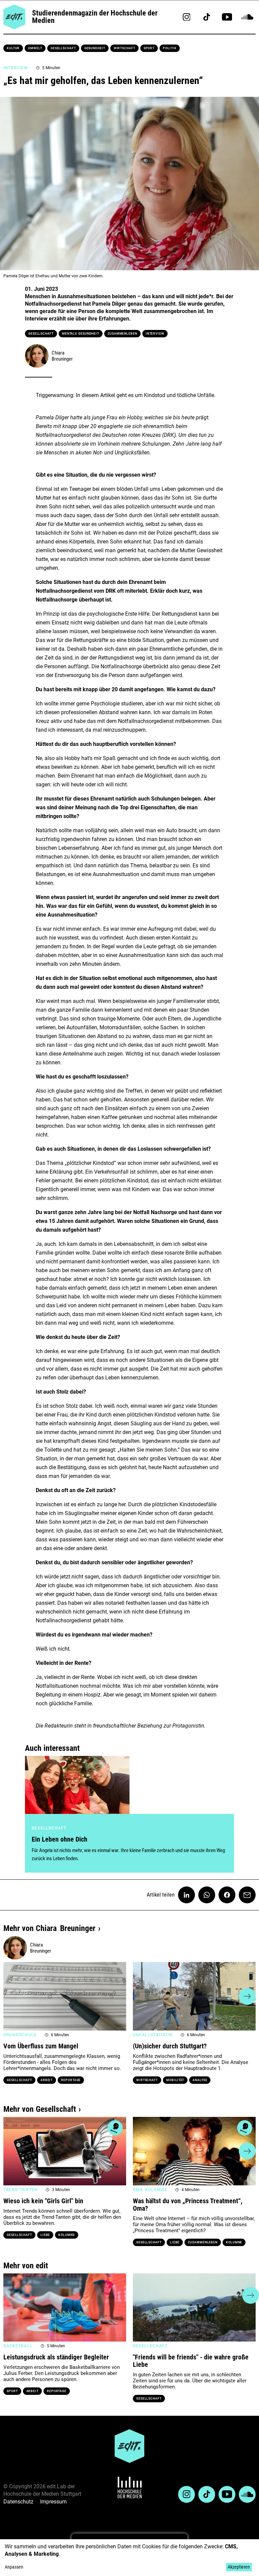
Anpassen (14, 2567)
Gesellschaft (63, 48)
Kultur (13, 48)
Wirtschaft (124, 48)
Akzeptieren (239, 2567)
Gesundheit (95, 48)
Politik (170, 48)
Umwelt (35, 48)
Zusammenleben (122, 334)
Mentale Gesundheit (81, 334)
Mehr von (49, 1928)
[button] (12, 1996)
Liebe (45, 2235)
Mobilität (175, 2080)
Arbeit (47, 2080)
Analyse (200, 2080)
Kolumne (66, 2235)
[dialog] (129, 2558)
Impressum (53, 2502)
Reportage (71, 2080)
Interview (155, 334)
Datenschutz (18, 2502)
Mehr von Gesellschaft (40, 2109)
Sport (149, 48)
